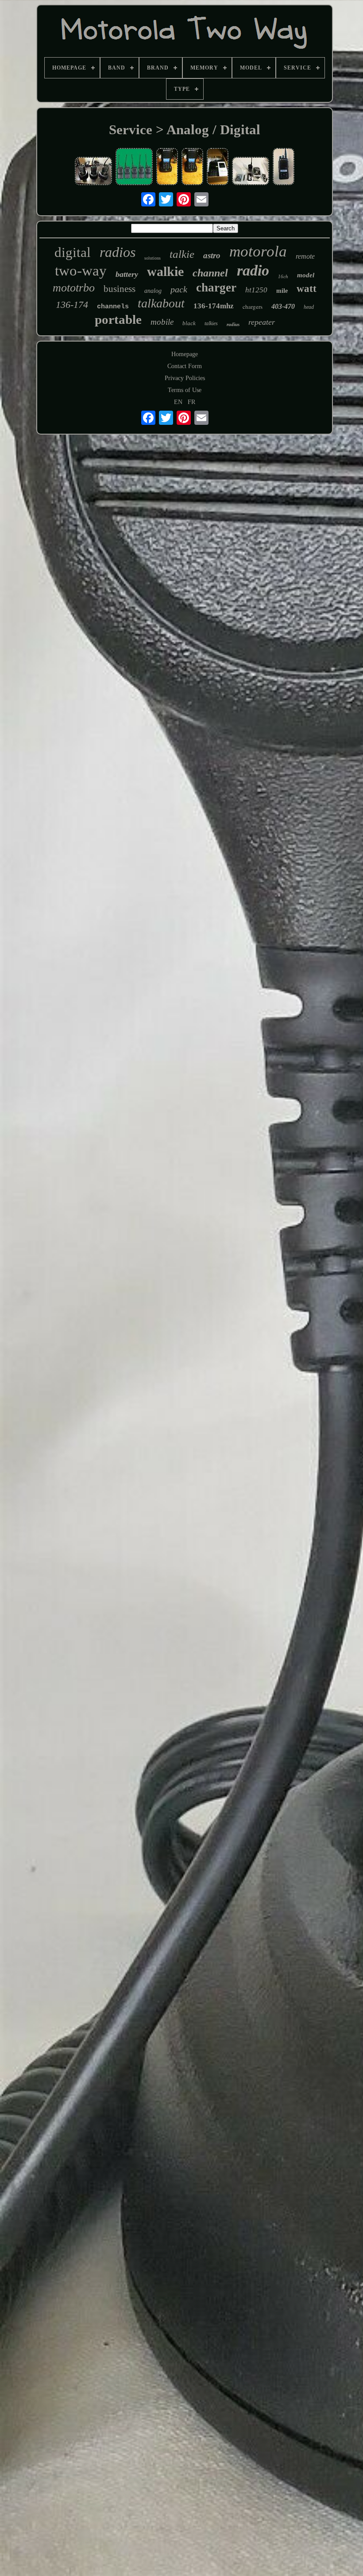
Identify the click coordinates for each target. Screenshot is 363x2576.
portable (118, 319)
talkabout (161, 303)
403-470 (283, 306)
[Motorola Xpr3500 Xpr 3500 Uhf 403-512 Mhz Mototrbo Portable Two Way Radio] (284, 167)
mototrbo (74, 288)
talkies (211, 323)
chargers (253, 307)
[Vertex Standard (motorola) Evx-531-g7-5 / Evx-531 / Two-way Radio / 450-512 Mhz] (93, 172)
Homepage (185, 354)
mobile (162, 322)
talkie (182, 254)
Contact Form (185, 366)
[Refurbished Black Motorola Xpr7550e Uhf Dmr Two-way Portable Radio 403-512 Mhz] (167, 167)
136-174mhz (214, 306)
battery (127, 274)
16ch (283, 276)
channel (210, 273)
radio (253, 270)
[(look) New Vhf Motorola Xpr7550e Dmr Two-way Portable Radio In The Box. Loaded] (218, 167)
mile (282, 291)
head (309, 307)
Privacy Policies (185, 378)
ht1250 (256, 290)
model (306, 275)
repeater (262, 322)
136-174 (72, 305)
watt (307, 289)
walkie (165, 271)
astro (212, 255)
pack (179, 289)
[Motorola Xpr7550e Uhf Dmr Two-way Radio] (251, 172)
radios (118, 252)
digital (73, 252)
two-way (81, 271)
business (120, 289)
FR (191, 402)
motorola (258, 251)
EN (178, 402)
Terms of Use (185, 390)
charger (216, 288)
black (189, 323)
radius (233, 324)
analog (153, 291)
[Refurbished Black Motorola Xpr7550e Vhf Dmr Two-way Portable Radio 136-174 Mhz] (192, 167)
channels (113, 307)
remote (305, 256)
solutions (153, 258)
